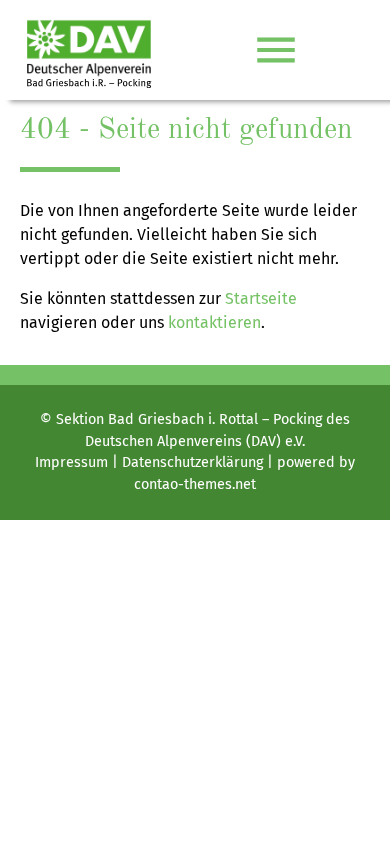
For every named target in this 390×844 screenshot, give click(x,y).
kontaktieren (214, 322)
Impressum (71, 462)
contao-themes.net (195, 484)
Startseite (261, 298)
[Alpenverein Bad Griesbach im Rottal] (89, 50)
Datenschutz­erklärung (192, 462)
